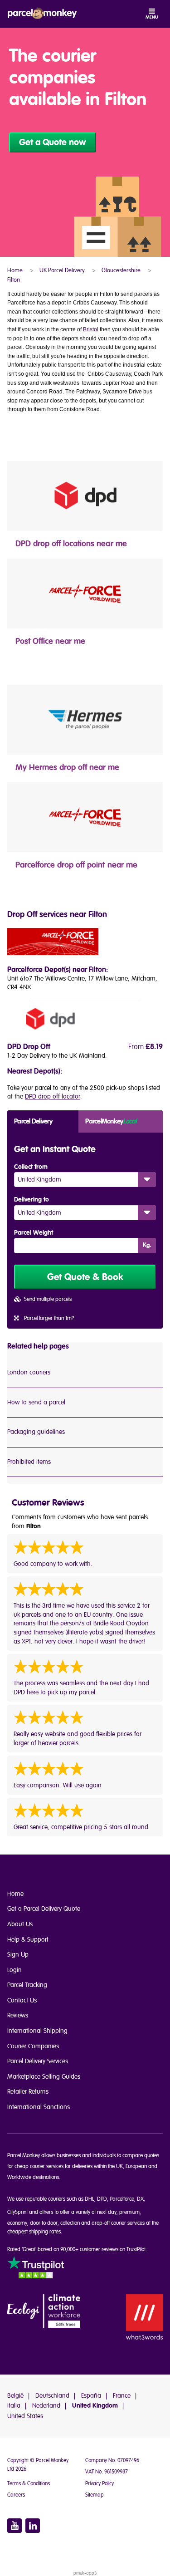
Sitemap (95, 2495)
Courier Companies (33, 2046)
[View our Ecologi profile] (44, 2312)
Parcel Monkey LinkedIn (33, 2526)
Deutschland (52, 2396)
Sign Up (18, 1955)
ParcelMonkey (111, 1121)
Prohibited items (29, 1462)
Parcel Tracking (27, 1985)
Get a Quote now (53, 142)
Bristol (91, 329)
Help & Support (28, 1940)
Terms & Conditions (29, 2484)
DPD (102, 2199)
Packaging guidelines (36, 1432)
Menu (152, 17)
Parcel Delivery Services (38, 2061)
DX (140, 2199)
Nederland (46, 2406)
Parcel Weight (34, 1233)
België (15, 2396)
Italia (14, 2406)
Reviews (18, 2015)
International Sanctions (39, 2107)
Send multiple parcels (48, 1299)
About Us (20, 1924)
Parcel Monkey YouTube (15, 2526)
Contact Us (22, 2000)
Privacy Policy (100, 2484)
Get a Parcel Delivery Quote (44, 1909)
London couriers (29, 1372)
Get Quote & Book (85, 1277)
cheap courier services (39, 2166)
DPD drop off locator (53, 1097)
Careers (16, 2495)
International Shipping (37, 2031)
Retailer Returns (28, 2092)
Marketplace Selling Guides (44, 2077)
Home (15, 1894)
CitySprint (17, 2212)
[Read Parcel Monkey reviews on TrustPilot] (36, 2269)
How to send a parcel (36, 1402)
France (122, 2396)
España (91, 2396)
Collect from (31, 1167)
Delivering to (32, 1200)
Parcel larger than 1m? (49, 1318)
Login (15, 1970)
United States (25, 2416)
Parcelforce (122, 2199)
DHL (90, 2199)
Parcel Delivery (33, 1121)
